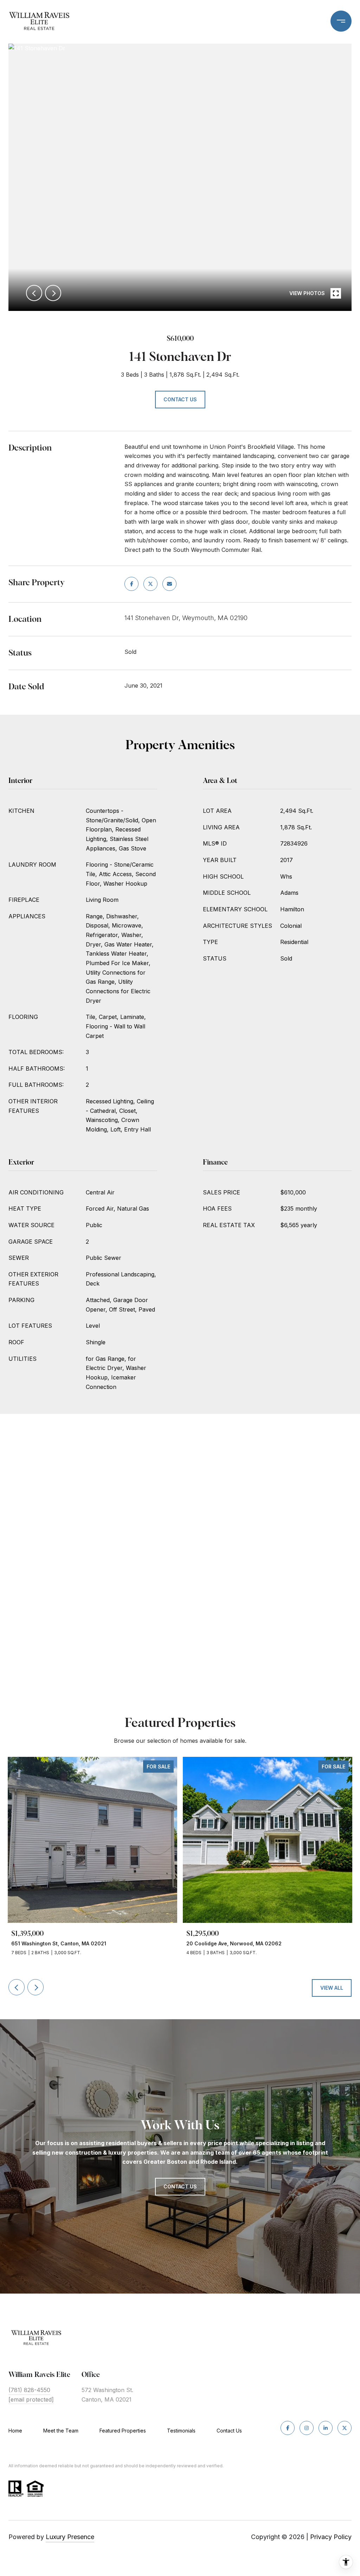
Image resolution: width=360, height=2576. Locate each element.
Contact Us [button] (180, 399)
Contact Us (229, 2431)
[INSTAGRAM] (307, 2428)
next (53, 293)
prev (34, 293)
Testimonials (181, 2431)
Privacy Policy (331, 2537)
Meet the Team (61, 2431)
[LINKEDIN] (326, 2428)
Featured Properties (123, 2431)
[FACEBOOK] (288, 2428)
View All (332, 1988)
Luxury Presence (70, 2537)
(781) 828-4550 (29, 2390)
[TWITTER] (345, 2428)
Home (15, 2431)
